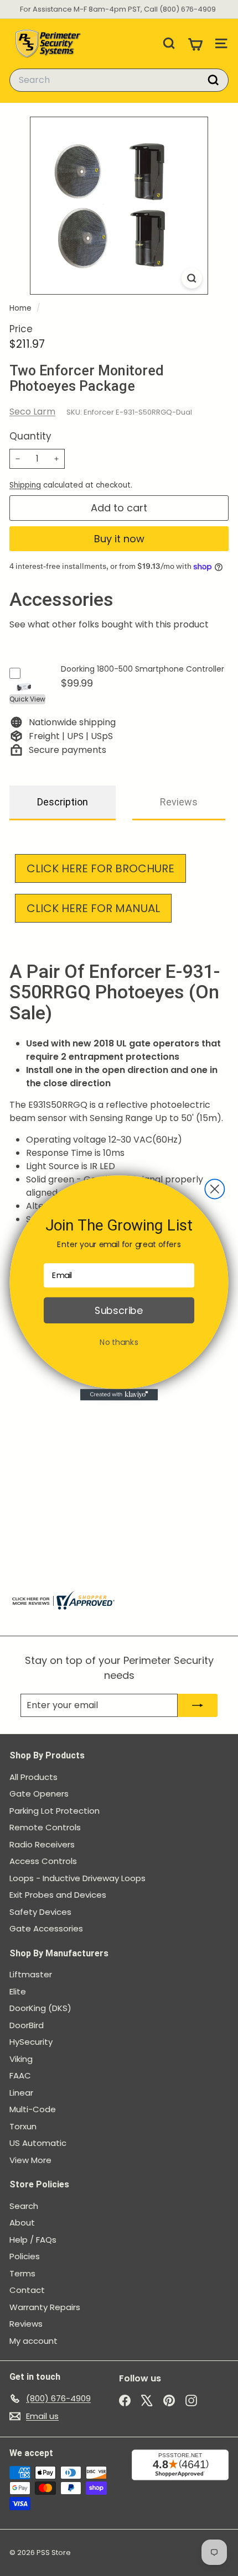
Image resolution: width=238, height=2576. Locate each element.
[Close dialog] (214, 1189)
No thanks (119, 1342)
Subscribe (119, 1310)
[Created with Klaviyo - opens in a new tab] (119, 1395)
